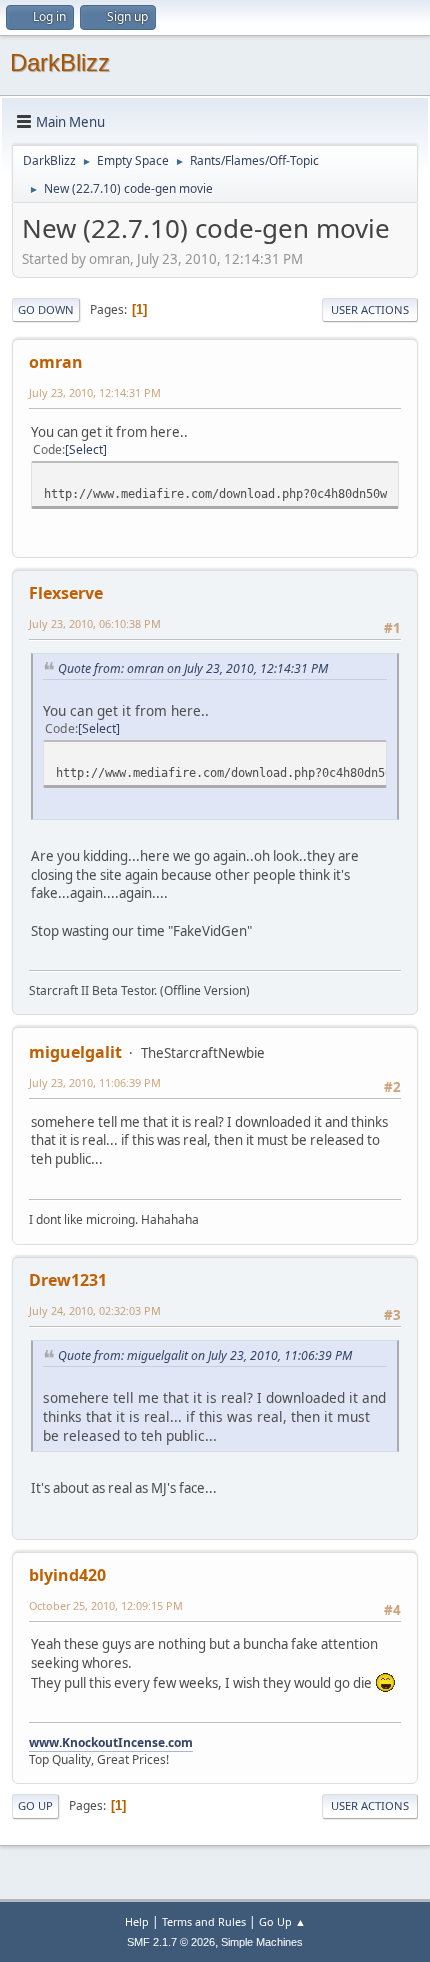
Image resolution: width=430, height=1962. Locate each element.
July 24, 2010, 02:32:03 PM (95, 1310)
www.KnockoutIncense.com (111, 1742)
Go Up (35, 1805)
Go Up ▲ (282, 1921)
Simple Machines (262, 1942)
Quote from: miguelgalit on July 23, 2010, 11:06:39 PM (205, 1355)
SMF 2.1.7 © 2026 (171, 1942)
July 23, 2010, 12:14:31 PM (95, 392)
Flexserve (66, 593)
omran (56, 362)
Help (137, 1921)
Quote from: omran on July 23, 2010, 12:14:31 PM (193, 668)
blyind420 (67, 1575)
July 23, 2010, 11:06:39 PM (95, 1082)
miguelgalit (75, 1052)
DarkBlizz (60, 62)
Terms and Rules (204, 1921)
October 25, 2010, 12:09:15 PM (106, 1605)
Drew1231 (68, 1280)
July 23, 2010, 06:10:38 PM (95, 623)
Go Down (46, 309)
